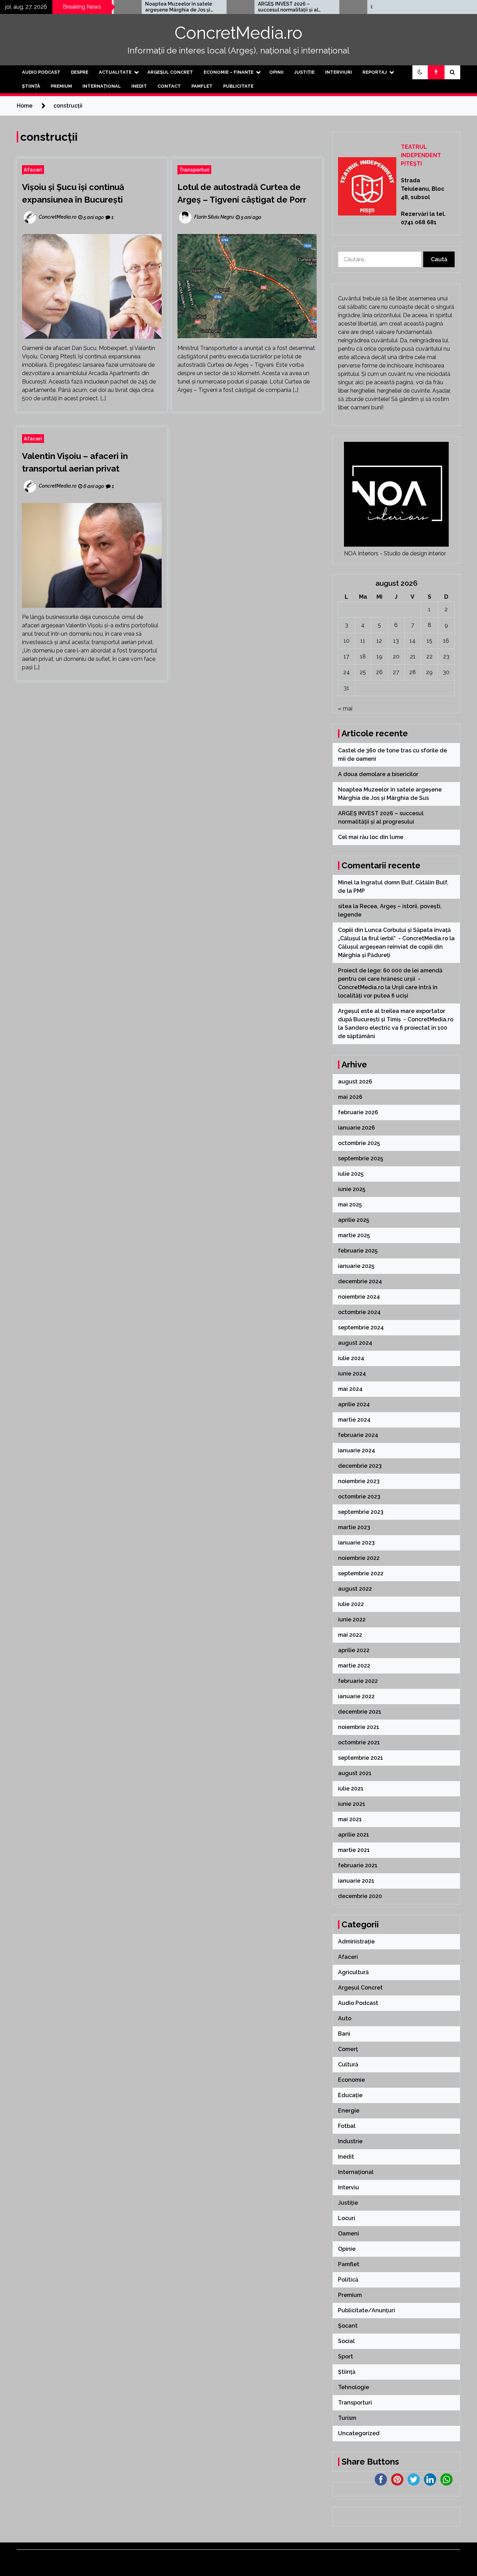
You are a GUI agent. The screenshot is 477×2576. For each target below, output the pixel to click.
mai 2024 (350, 1389)
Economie (351, 2080)
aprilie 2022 (354, 1650)
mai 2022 (350, 1635)
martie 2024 (354, 1420)
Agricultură (353, 1972)
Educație (350, 2095)
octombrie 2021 (359, 1742)
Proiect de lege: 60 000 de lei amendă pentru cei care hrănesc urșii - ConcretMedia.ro (390, 979)
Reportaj (375, 72)
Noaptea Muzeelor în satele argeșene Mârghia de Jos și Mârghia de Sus (124, 7)
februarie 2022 (358, 1681)
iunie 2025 (352, 1189)
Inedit (139, 86)
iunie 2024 (352, 1374)
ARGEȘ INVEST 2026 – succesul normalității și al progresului (234, 7)
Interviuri (339, 72)
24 (347, 672)
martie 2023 (354, 1527)
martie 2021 (354, 1850)
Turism (347, 2418)
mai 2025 (350, 1205)
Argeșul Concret (170, 72)
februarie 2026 (358, 1112)
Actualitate (115, 72)
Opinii (276, 72)
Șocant (348, 2326)
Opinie (347, 2249)
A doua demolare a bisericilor (379, 774)
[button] (420, 72)
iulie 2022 (351, 1604)
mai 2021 (350, 1819)
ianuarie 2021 (356, 1881)
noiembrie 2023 (359, 1481)
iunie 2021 (352, 1804)
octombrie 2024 (359, 1312)
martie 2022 (354, 1666)
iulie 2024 (351, 1358)
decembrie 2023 (360, 1466)
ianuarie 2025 (356, 1266)
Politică (348, 2280)
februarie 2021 (358, 1865)
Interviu (348, 2187)
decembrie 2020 (360, 1896)
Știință (31, 86)
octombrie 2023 (359, 1497)
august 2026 (355, 1082)
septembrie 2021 (361, 1758)
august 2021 (355, 1773)
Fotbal (347, 2126)
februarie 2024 (358, 1435)
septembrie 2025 (361, 1158)
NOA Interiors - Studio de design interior (395, 553)
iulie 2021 (351, 1789)
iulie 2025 (351, 1174)
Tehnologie (354, 2387)
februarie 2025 (358, 1251)
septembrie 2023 (361, 1512)
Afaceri (33, 170)
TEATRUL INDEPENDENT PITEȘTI (421, 155)
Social (346, 2341)
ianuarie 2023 (356, 1543)
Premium (61, 86)
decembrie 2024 (360, 1281)
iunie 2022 (352, 1619)
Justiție (304, 72)
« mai (345, 709)
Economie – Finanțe (229, 72)
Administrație (356, 1942)
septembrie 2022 (361, 1573)
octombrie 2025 (359, 1143)
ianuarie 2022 (356, 1696)
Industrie (350, 2141)
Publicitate (238, 86)
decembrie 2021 (360, 1712)
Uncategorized (359, 2433)
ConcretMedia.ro (239, 33)
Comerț (348, 2049)
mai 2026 (350, 1097)
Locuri (347, 2218)
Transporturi (194, 170)
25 (363, 672)
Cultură (348, 2064)
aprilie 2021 (354, 1835)
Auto (345, 2018)
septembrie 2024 (361, 1327)
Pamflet (202, 86)
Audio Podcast (41, 72)
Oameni (348, 2234)
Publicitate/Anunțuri (366, 2310)
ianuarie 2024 (357, 1450)
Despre (80, 72)
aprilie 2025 (354, 1220)
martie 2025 (354, 1235)
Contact (169, 86)
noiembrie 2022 (359, 1558)
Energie (349, 2111)
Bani (344, 2034)
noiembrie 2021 (359, 1727)
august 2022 (355, 1589)
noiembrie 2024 (359, 1297)
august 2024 (355, 1343)
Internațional (102, 86)
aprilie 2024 (354, 1404)
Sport (346, 2356)
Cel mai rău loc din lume (345, 7)
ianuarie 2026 (357, 1128)
